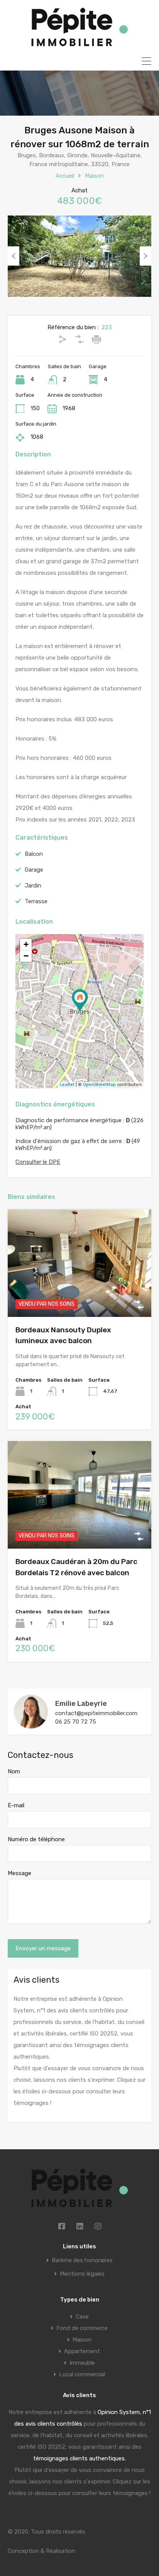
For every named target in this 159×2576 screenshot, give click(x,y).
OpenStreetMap (99, 1085)
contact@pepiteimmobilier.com (96, 1713)
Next (145, 256)
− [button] (26, 956)
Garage (34, 870)
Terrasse (36, 901)
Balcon (34, 854)
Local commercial (82, 2374)
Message (19, 1873)
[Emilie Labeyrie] (31, 1726)
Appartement (82, 2351)
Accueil (65, 176)
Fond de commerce (82, 2328)
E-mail (16, 1805)
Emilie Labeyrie (81, 1704)
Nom (14, 1771)
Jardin (33, 886)
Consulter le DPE (38, 1162)
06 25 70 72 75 (76, 1722)
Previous (14, 256)
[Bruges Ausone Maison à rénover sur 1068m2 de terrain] (80, 1000)
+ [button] (26, 944)
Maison (94, 176)
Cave (82, 2317)
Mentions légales (82, 2274)
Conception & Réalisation (41, 2551)
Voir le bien (79, 1295)
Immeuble (82, 2363)
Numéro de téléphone (36, 1839)
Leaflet (67, 1085)
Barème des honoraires (82, 2260)
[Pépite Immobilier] (80, 43)
